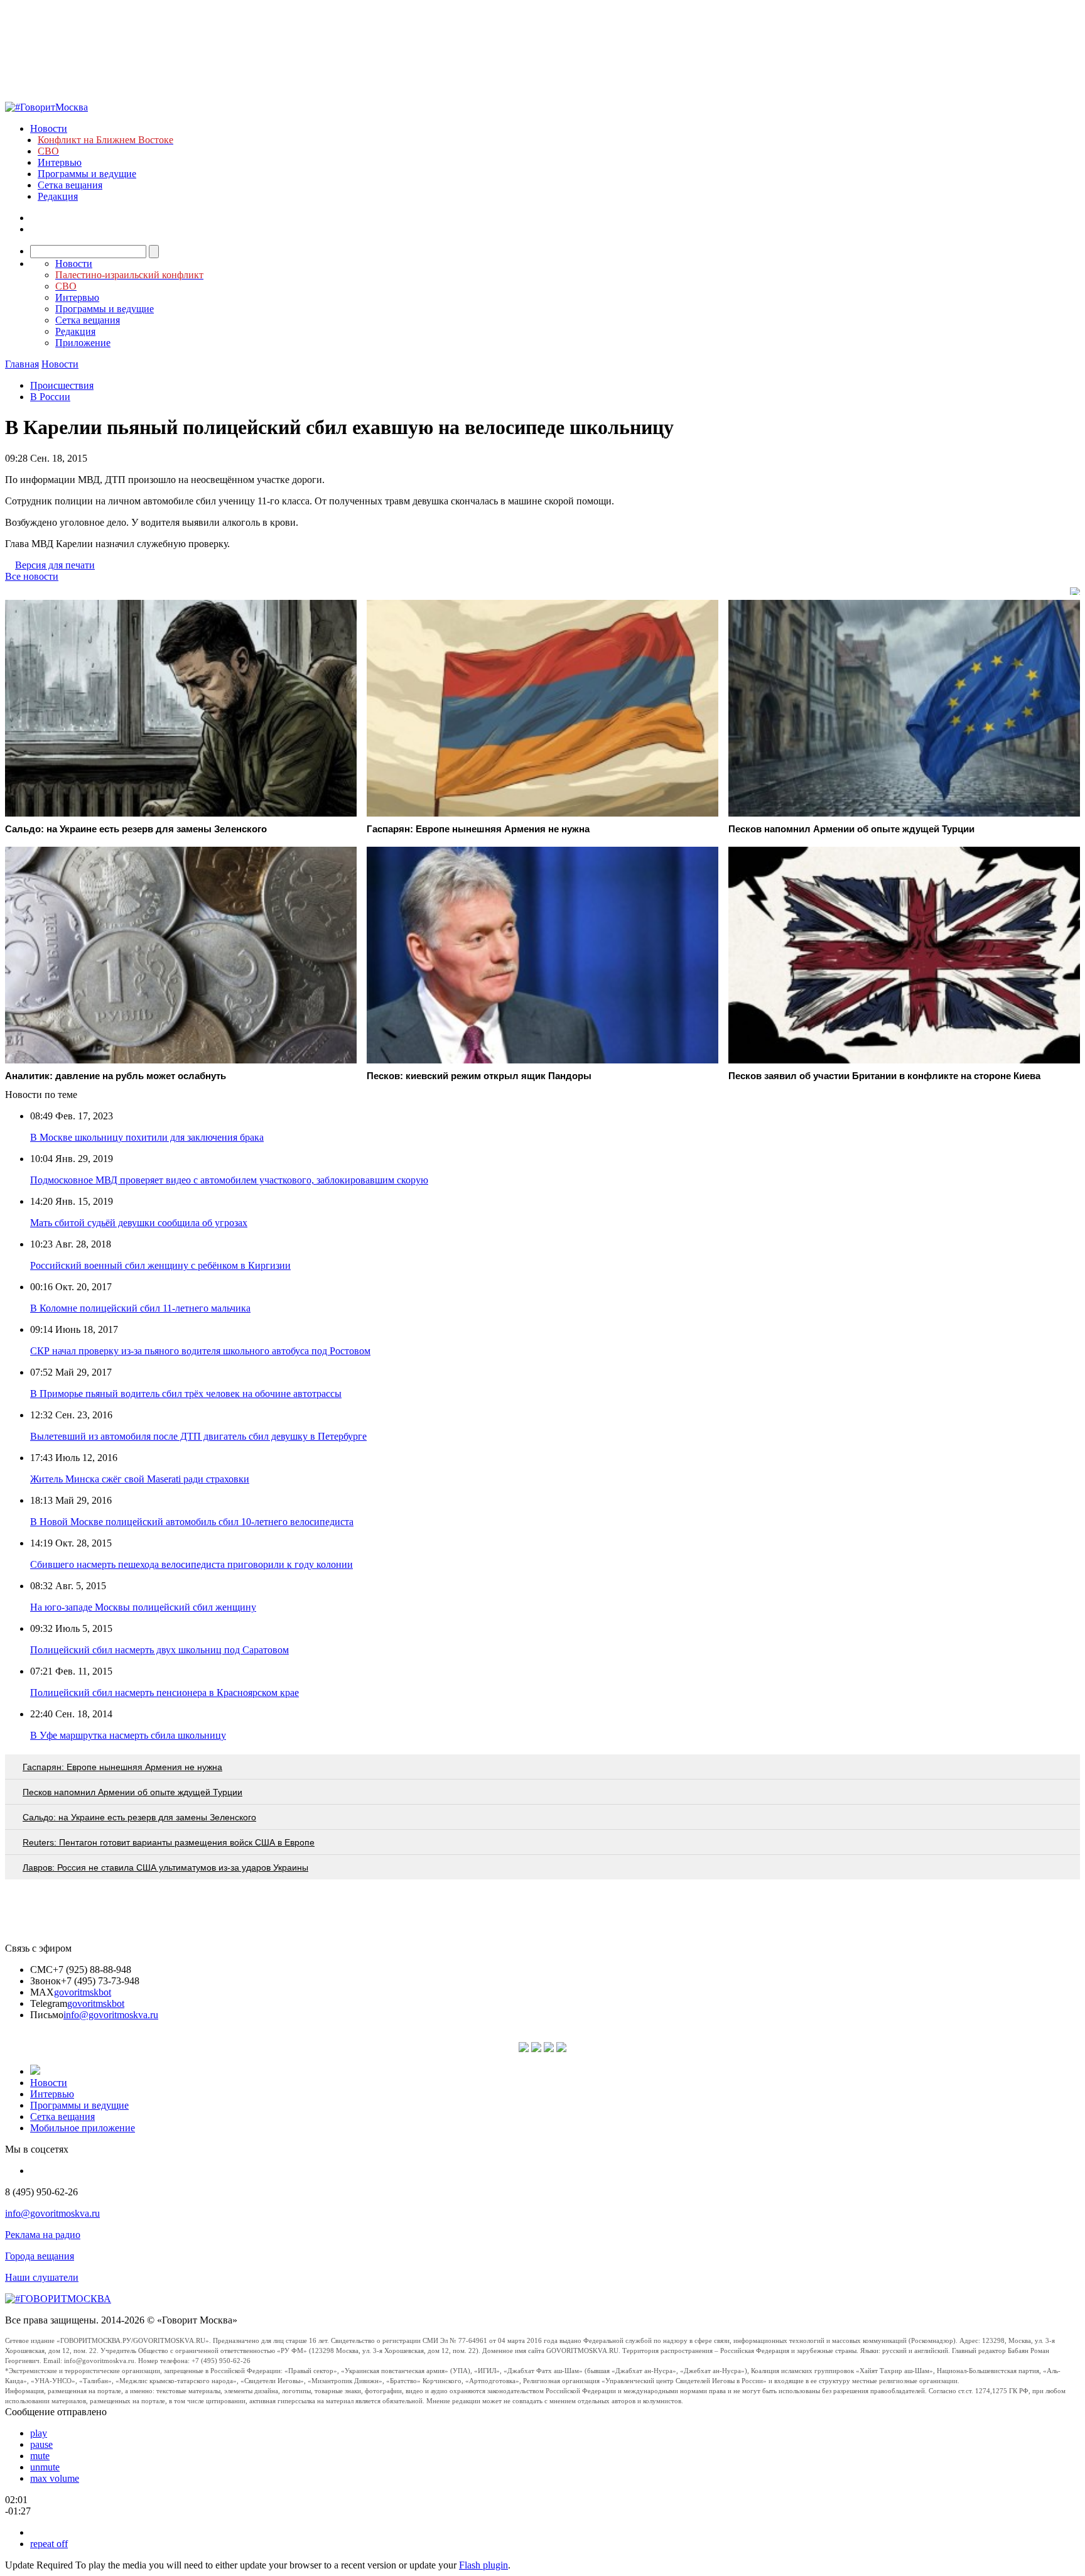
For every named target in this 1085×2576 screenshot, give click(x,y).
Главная (22, 364)
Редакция (58, 196)
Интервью (60, 162)
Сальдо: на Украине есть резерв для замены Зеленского (139, 1817)
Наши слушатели (42, 2277)
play (39, 2433)
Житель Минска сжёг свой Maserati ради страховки (140, 1479)
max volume (55, 2478)
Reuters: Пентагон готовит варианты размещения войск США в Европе (169, 1842)
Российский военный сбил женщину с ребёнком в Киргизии (160, 1265)
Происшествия (62, 385)
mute (40, 2456)
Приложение (83, 343)
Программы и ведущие (87, 174)
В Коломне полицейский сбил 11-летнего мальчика (140, 1308)
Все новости (32, 576)
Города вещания (40, 2256)
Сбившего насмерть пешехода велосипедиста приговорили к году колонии (192, 1564)
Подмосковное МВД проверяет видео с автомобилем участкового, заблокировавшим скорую (229, 1180)
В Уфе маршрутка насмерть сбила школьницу (128, 1735)
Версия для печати (55, 565)
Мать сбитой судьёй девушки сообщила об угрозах (139, 1223)
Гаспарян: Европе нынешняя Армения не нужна (122, 1767)
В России (50, 397)
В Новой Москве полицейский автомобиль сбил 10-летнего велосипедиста (192, 1522)
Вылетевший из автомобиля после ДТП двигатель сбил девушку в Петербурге (198, 1436)
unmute (45, 2467)
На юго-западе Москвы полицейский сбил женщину (143, 1607)
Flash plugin (483, 2565)
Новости (49, 128)
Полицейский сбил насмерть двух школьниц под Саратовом (159, 1650)
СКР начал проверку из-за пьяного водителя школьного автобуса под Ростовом (200, 1351)
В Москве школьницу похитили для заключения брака (147, 1137)
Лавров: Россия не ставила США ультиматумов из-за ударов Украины (165, 1867)
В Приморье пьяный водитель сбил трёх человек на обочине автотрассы (186, 1394)
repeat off (49, 2544)
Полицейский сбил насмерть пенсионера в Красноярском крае (165, 1693)
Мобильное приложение (83, 2128)
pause (41, 2444)
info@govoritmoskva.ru (111, 2015)
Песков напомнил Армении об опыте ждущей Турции (132, 1792)
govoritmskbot (83, 1992)
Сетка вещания (70, 185)
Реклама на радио (43, 2235)
